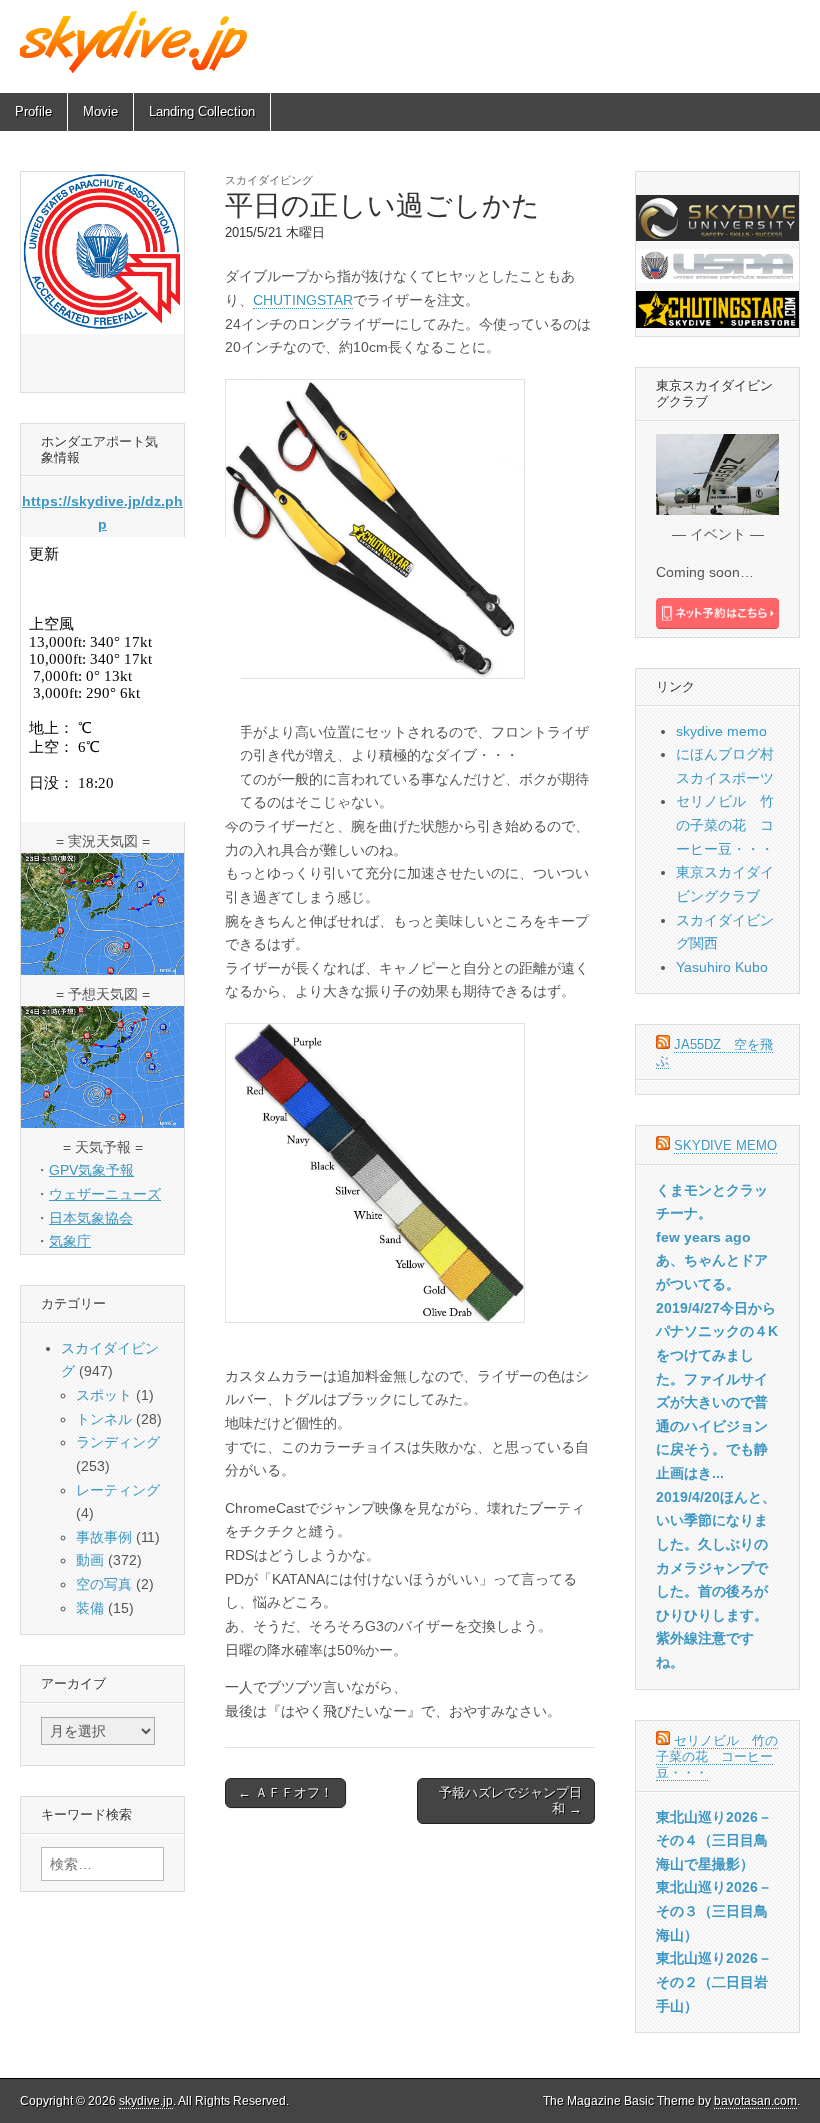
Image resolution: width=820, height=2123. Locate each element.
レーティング (118, 1490)
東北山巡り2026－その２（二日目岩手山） (714, 1981)
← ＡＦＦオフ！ (285, 1792)
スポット (104, 1395)
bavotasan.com (755, 2101)
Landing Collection (202, 111)
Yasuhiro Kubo (722, 967)
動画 (90, 1560)
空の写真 (104, 1584)
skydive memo (721, 731)
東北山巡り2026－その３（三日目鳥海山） (714, 1910)
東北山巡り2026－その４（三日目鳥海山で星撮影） (714, 1840)
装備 (90, 1608)
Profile (33, 111)
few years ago (703, 1237)
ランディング (118, 1442)
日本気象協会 (91, 1218)
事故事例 (104, 1537)
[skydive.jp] (136, 41)
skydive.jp (146, 2101)
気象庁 (70, 1241)
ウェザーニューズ (105, 1194)
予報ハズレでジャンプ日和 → (510, 1800)
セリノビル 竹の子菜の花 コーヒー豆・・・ (725, 824)
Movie (100, 111)
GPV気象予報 (91, 1170)
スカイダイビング (269, 180)
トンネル (104, 1419)
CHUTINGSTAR (303, 300)
